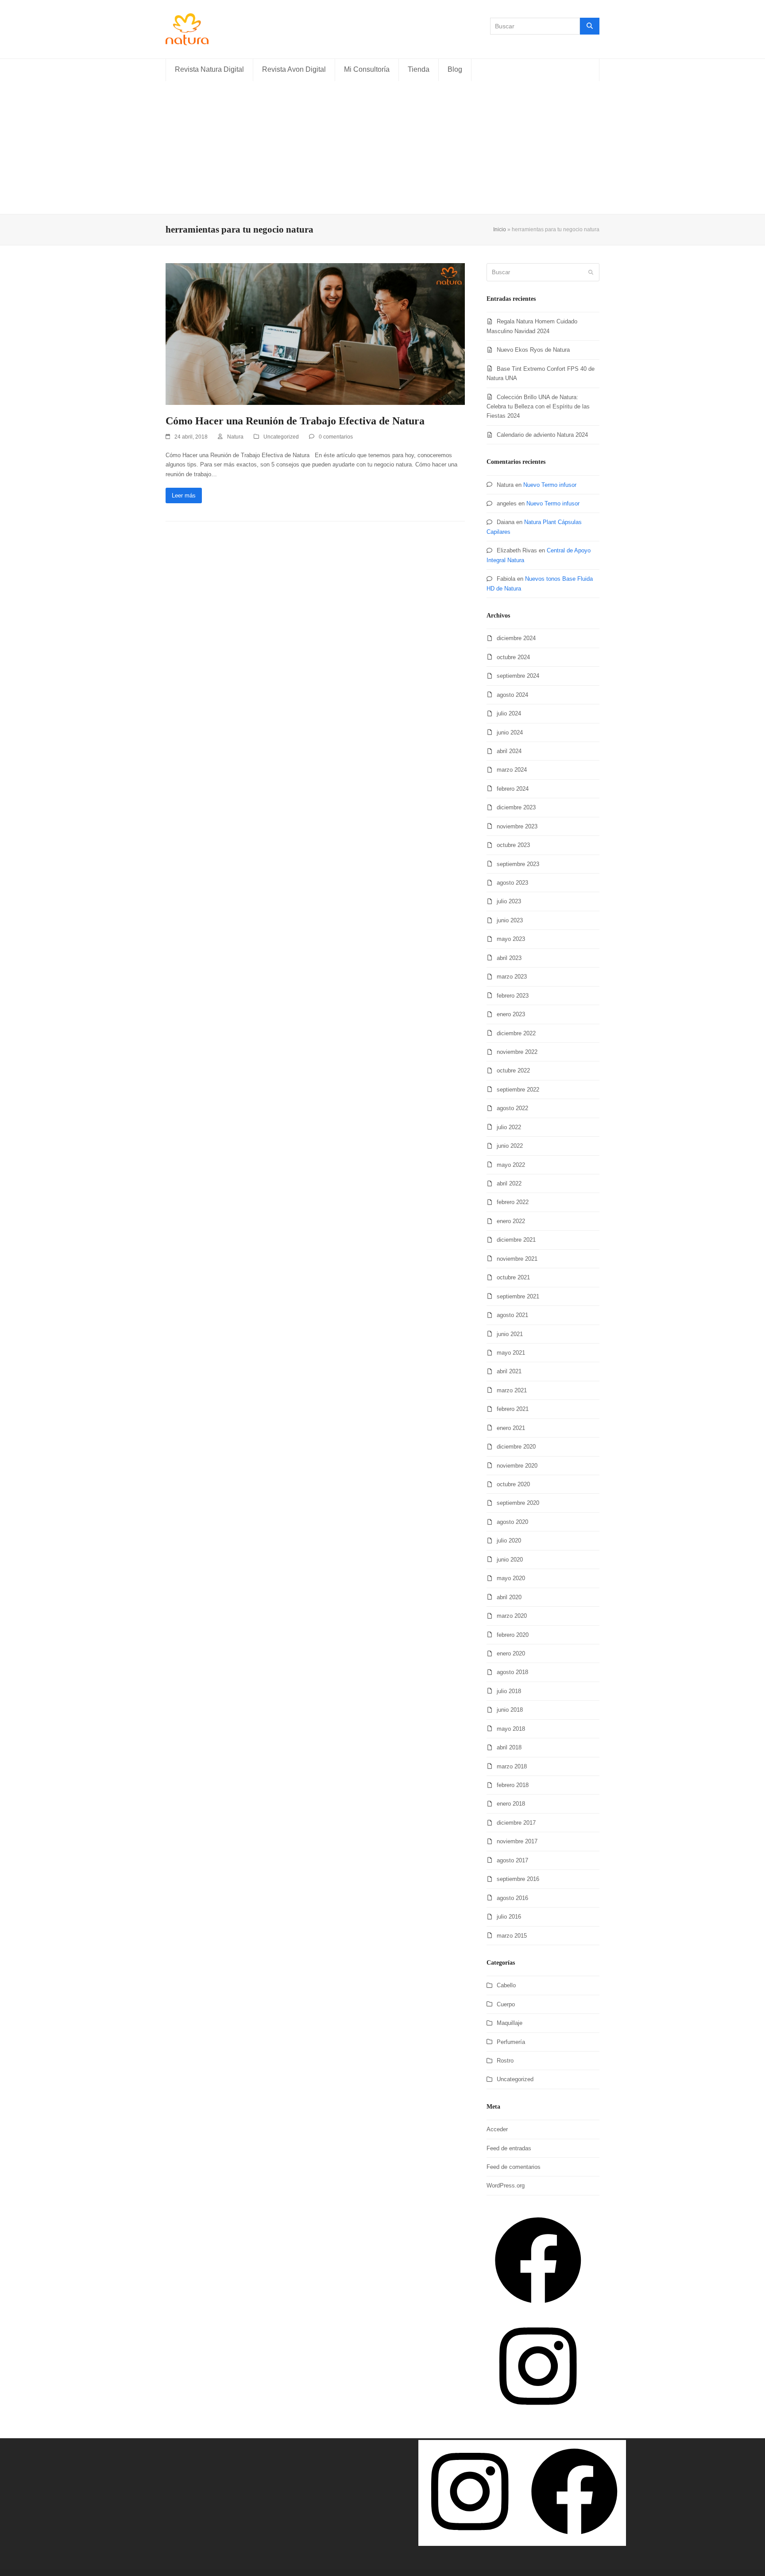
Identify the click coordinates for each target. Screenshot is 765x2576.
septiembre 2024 (518, 676)
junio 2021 (510, 1334)
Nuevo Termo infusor (550, 485)
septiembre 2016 (518, 1879)
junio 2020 (510, 1560)
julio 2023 (509, 901)
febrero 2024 (513, 789)
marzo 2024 (512, 770)
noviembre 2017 (517, 1841)
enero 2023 (511, 1014)
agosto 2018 (512, 1672)
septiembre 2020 (518, 1503)
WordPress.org (506, 2186)
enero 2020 (511, 1653)
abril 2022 (509, 1183)
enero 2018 (511, 1804)
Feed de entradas (509, 2148)
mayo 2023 (511, 939)
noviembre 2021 (517, 1259)
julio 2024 (509, 713)
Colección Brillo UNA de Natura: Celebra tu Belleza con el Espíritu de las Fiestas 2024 (538, 407)
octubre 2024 (513, 657)
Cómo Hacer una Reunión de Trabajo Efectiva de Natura (295, 421)
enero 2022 (511, 1221)
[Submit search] (591, 272)
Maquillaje (510, 2023)
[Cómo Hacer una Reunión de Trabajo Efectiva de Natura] (315, 333)
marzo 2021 (512, 1390)
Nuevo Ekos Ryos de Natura (533, 350)
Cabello (506, 1985)
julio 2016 (509, 1917)
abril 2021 (509, 1371)
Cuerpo (506, 2004)
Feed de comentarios (514, 2167)
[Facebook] (538, 2310)
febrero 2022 (513, 1202)
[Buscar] (590, 26)
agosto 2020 (512, 1522)
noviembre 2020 (517, 1466)
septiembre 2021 (518, 1296)
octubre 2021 (513, 1277)
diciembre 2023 (516, 807)
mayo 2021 (511, 1353)
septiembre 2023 (518, 864)
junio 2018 (510, 1710)
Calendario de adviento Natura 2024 (542, 435)
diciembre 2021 (516, 1240)
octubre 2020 (513, 1484)
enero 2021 (511, 1428)
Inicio (500, 229)
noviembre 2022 (517, 1052)
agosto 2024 (512, 695)
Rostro (505, 2061)
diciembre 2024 (516, 638)
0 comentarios (336, 437)
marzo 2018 (512, 1766)
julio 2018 (509, 1691)
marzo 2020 (512, 1616)
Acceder (497, 2129)
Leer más (184, 495)
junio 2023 (510, 920)
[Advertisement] (382, 148)
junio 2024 (510, 732)
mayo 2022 (511, 1165)
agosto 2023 (512, 883)
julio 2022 (509, 1127)
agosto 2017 (512, 1860)
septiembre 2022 (518, 1090)
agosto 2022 (512, 1108)
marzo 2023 (512, 977)
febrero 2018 (513, 1785)
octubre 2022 (513, 1070)
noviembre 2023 (517, 826)
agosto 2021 (512, 1315)
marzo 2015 (512, 1936)
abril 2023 (509, 958)
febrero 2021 (513, 1409)
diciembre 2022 (516, 1033)
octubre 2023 (513, 845)
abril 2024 (509, 751)
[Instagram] (538, 2415)
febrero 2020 (513, 1635)
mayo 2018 (511, 1729)
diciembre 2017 (516, 1823)
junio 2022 (510, 1146)
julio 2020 (509, 1541)
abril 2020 (509, 1597)
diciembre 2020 (516, 1447)
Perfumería (511, 2042)
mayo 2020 (511, 1578)
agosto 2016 (512, 1898)
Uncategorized (281, 437)
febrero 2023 (513, 996)
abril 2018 (509, 1747)
